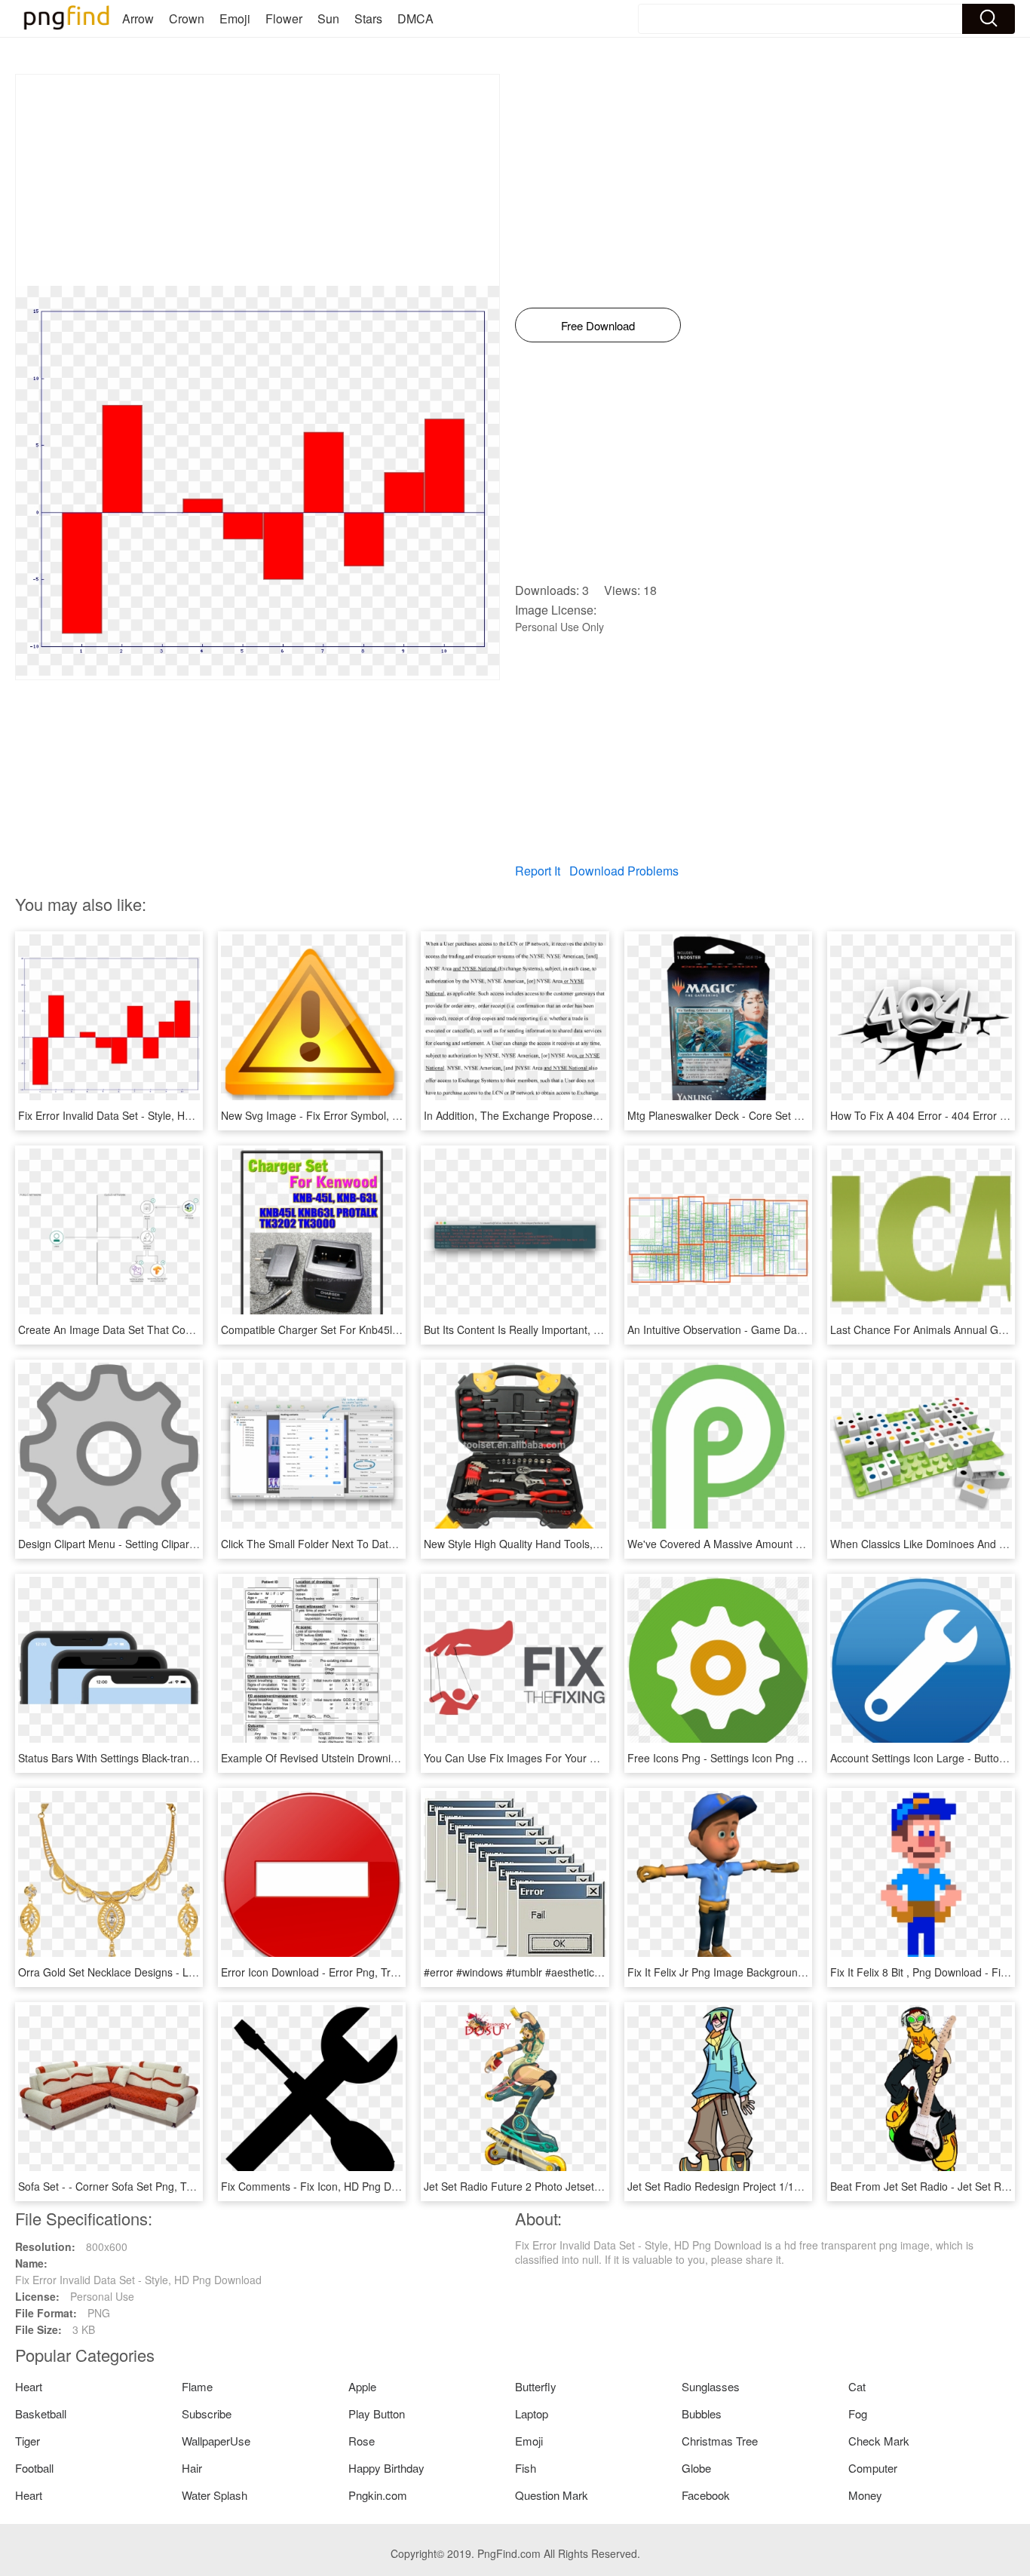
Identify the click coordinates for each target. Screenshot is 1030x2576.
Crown (187, 18)
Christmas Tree (720, 2441)
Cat (857, 2386)
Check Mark (879, 2441)
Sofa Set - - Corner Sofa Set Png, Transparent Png (139, 2186)
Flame (197, 2386)
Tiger (28, 2441)
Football (34, 2468)
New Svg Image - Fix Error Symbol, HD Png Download (350, 1115)
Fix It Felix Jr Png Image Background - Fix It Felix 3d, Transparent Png (795, 1972)
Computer (873, 2468)
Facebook (706, 2495)
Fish (526, 2468)
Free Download (598, 325)
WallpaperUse (216, 2441)
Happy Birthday (386, 2468)
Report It (538, 871)
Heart (29, 2386)
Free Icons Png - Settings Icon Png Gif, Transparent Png (762, 1758)
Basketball (41, 2413)
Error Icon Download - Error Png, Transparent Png (341, 1972)
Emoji (235, 18)
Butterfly (536, 2386)
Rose (362, 2441)
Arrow (138, 18)
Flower (284, 18)
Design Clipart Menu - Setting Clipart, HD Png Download (152, 1544)
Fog (858, 2413)
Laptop (532, 2413)
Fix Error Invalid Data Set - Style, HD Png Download (141, 1115)
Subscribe (207, 2413)
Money (865, 2495)
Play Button (377, 2413)
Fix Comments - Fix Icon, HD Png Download (326, 2186)
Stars (368, 18)
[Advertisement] (257, 180)
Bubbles (702, 2413)
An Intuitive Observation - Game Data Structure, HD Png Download (787, 1329)
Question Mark (552, 2495)
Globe (696, 2468)
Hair (192, 2468)
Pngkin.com (378, 2495)
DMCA (415, 18)
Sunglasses (711, 2386)
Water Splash (215, 2495)
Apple (362, 2386)
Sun (328, 18)
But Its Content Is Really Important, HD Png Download (552, 1329)
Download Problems (624, 871)
